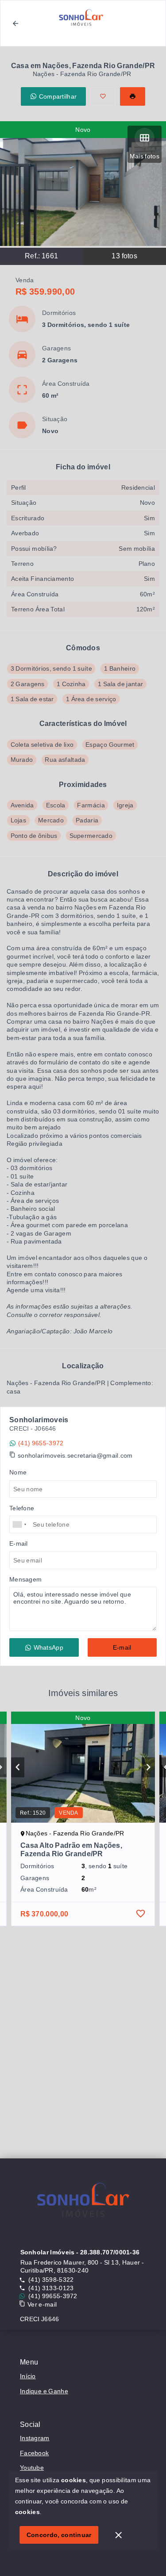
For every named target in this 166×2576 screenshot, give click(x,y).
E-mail (122, 1647)
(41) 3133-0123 (51, 2288)
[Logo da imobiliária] (83, 2203)
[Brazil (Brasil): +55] (20, 1524)
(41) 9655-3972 (41, 1443)
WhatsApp (48, 1647)
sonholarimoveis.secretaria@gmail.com (75, 1455)
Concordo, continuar (59, 2535)
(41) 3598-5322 (51, 2280)
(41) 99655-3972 (53, 2296)
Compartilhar (58, 96)
